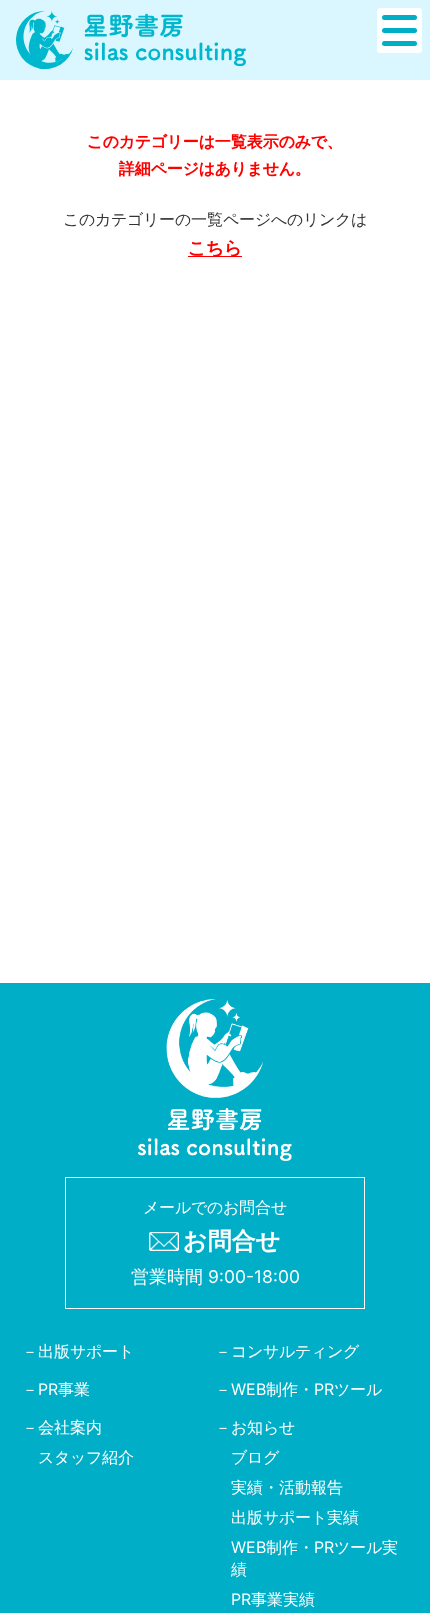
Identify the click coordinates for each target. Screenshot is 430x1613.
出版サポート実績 (295, 1517)
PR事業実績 (273, 1599)
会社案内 (70, 1427)
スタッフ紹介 (86, 1457)
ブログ (255, 1457)
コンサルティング (295, 1351)
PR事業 (64, 1389)
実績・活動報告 (287, 1487)
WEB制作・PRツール (306, 1389)
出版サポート (86, 1351)
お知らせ (263, 1427)
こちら (215, 247)
